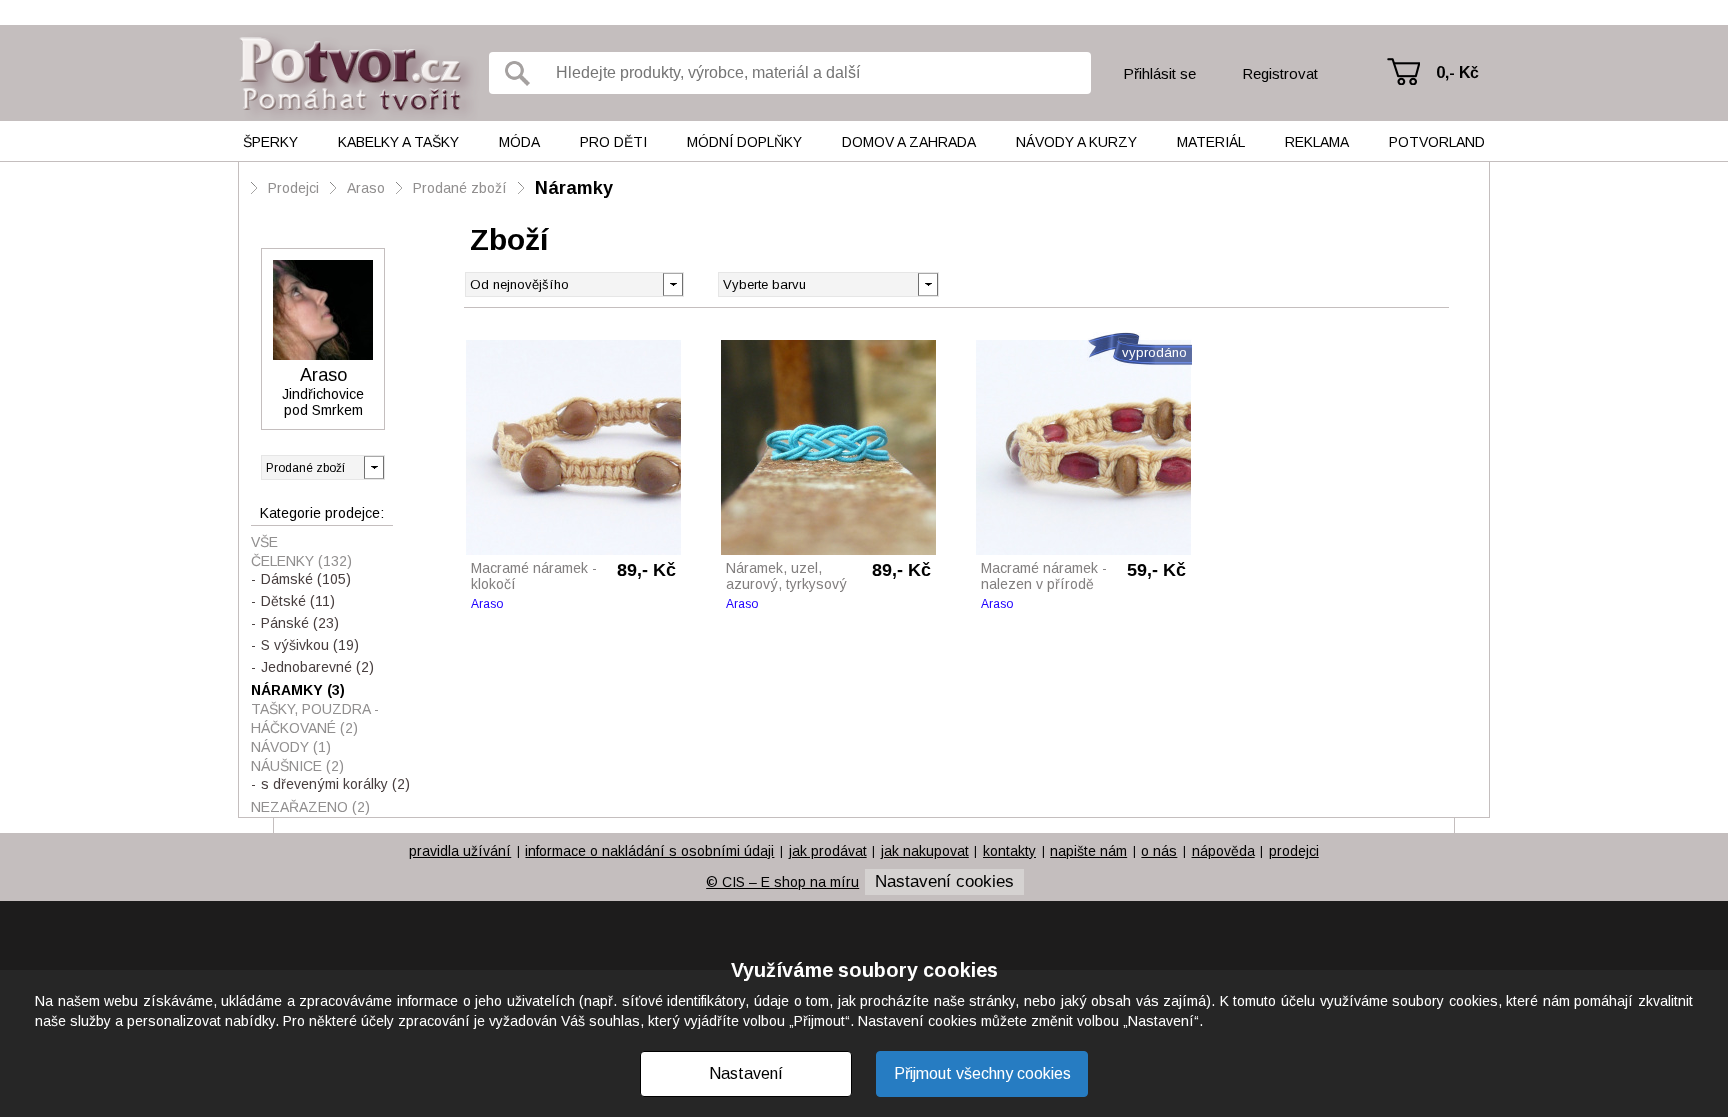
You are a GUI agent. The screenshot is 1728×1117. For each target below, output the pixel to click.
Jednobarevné (317, 667)
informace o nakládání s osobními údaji (649, 851)
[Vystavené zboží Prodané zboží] (323, 467)
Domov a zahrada (909, 142)
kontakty (1009, 851)
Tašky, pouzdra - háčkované (315, 718)
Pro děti (613, 142)
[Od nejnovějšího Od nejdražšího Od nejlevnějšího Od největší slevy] (574, 284)
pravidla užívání (460, 851)
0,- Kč (1457, 72)
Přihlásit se (1159, 73)
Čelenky (301, 561)
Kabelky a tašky (398, 142)
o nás (1159, 851)
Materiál (1211, 142)
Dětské (298, 601)
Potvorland (1437, 142)
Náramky (574, 188)
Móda (519, 142)
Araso (366, 188)
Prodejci (293, 188)
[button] (927, 283)
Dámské (306, 579)
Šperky (270, 142)
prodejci (1294, 851)
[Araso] (323, 310)
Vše (264, 542)
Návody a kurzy (1076, 142)
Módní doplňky (744, 142)
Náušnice (297, 766)
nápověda (1223, 851)
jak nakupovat (925, 851)
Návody (291, 747)
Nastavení (746, 1073)
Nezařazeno (310, 807)
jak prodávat (828, 851)
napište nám (1088, 851)
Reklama (1317, 142)
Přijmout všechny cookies (982, 1073)
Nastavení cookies (944, 881)
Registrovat (1280, 73)
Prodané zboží (460, 188)
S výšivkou (310, 645)
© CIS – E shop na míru (782, 882)
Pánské (300, 623)
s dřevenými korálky (335, 784)
